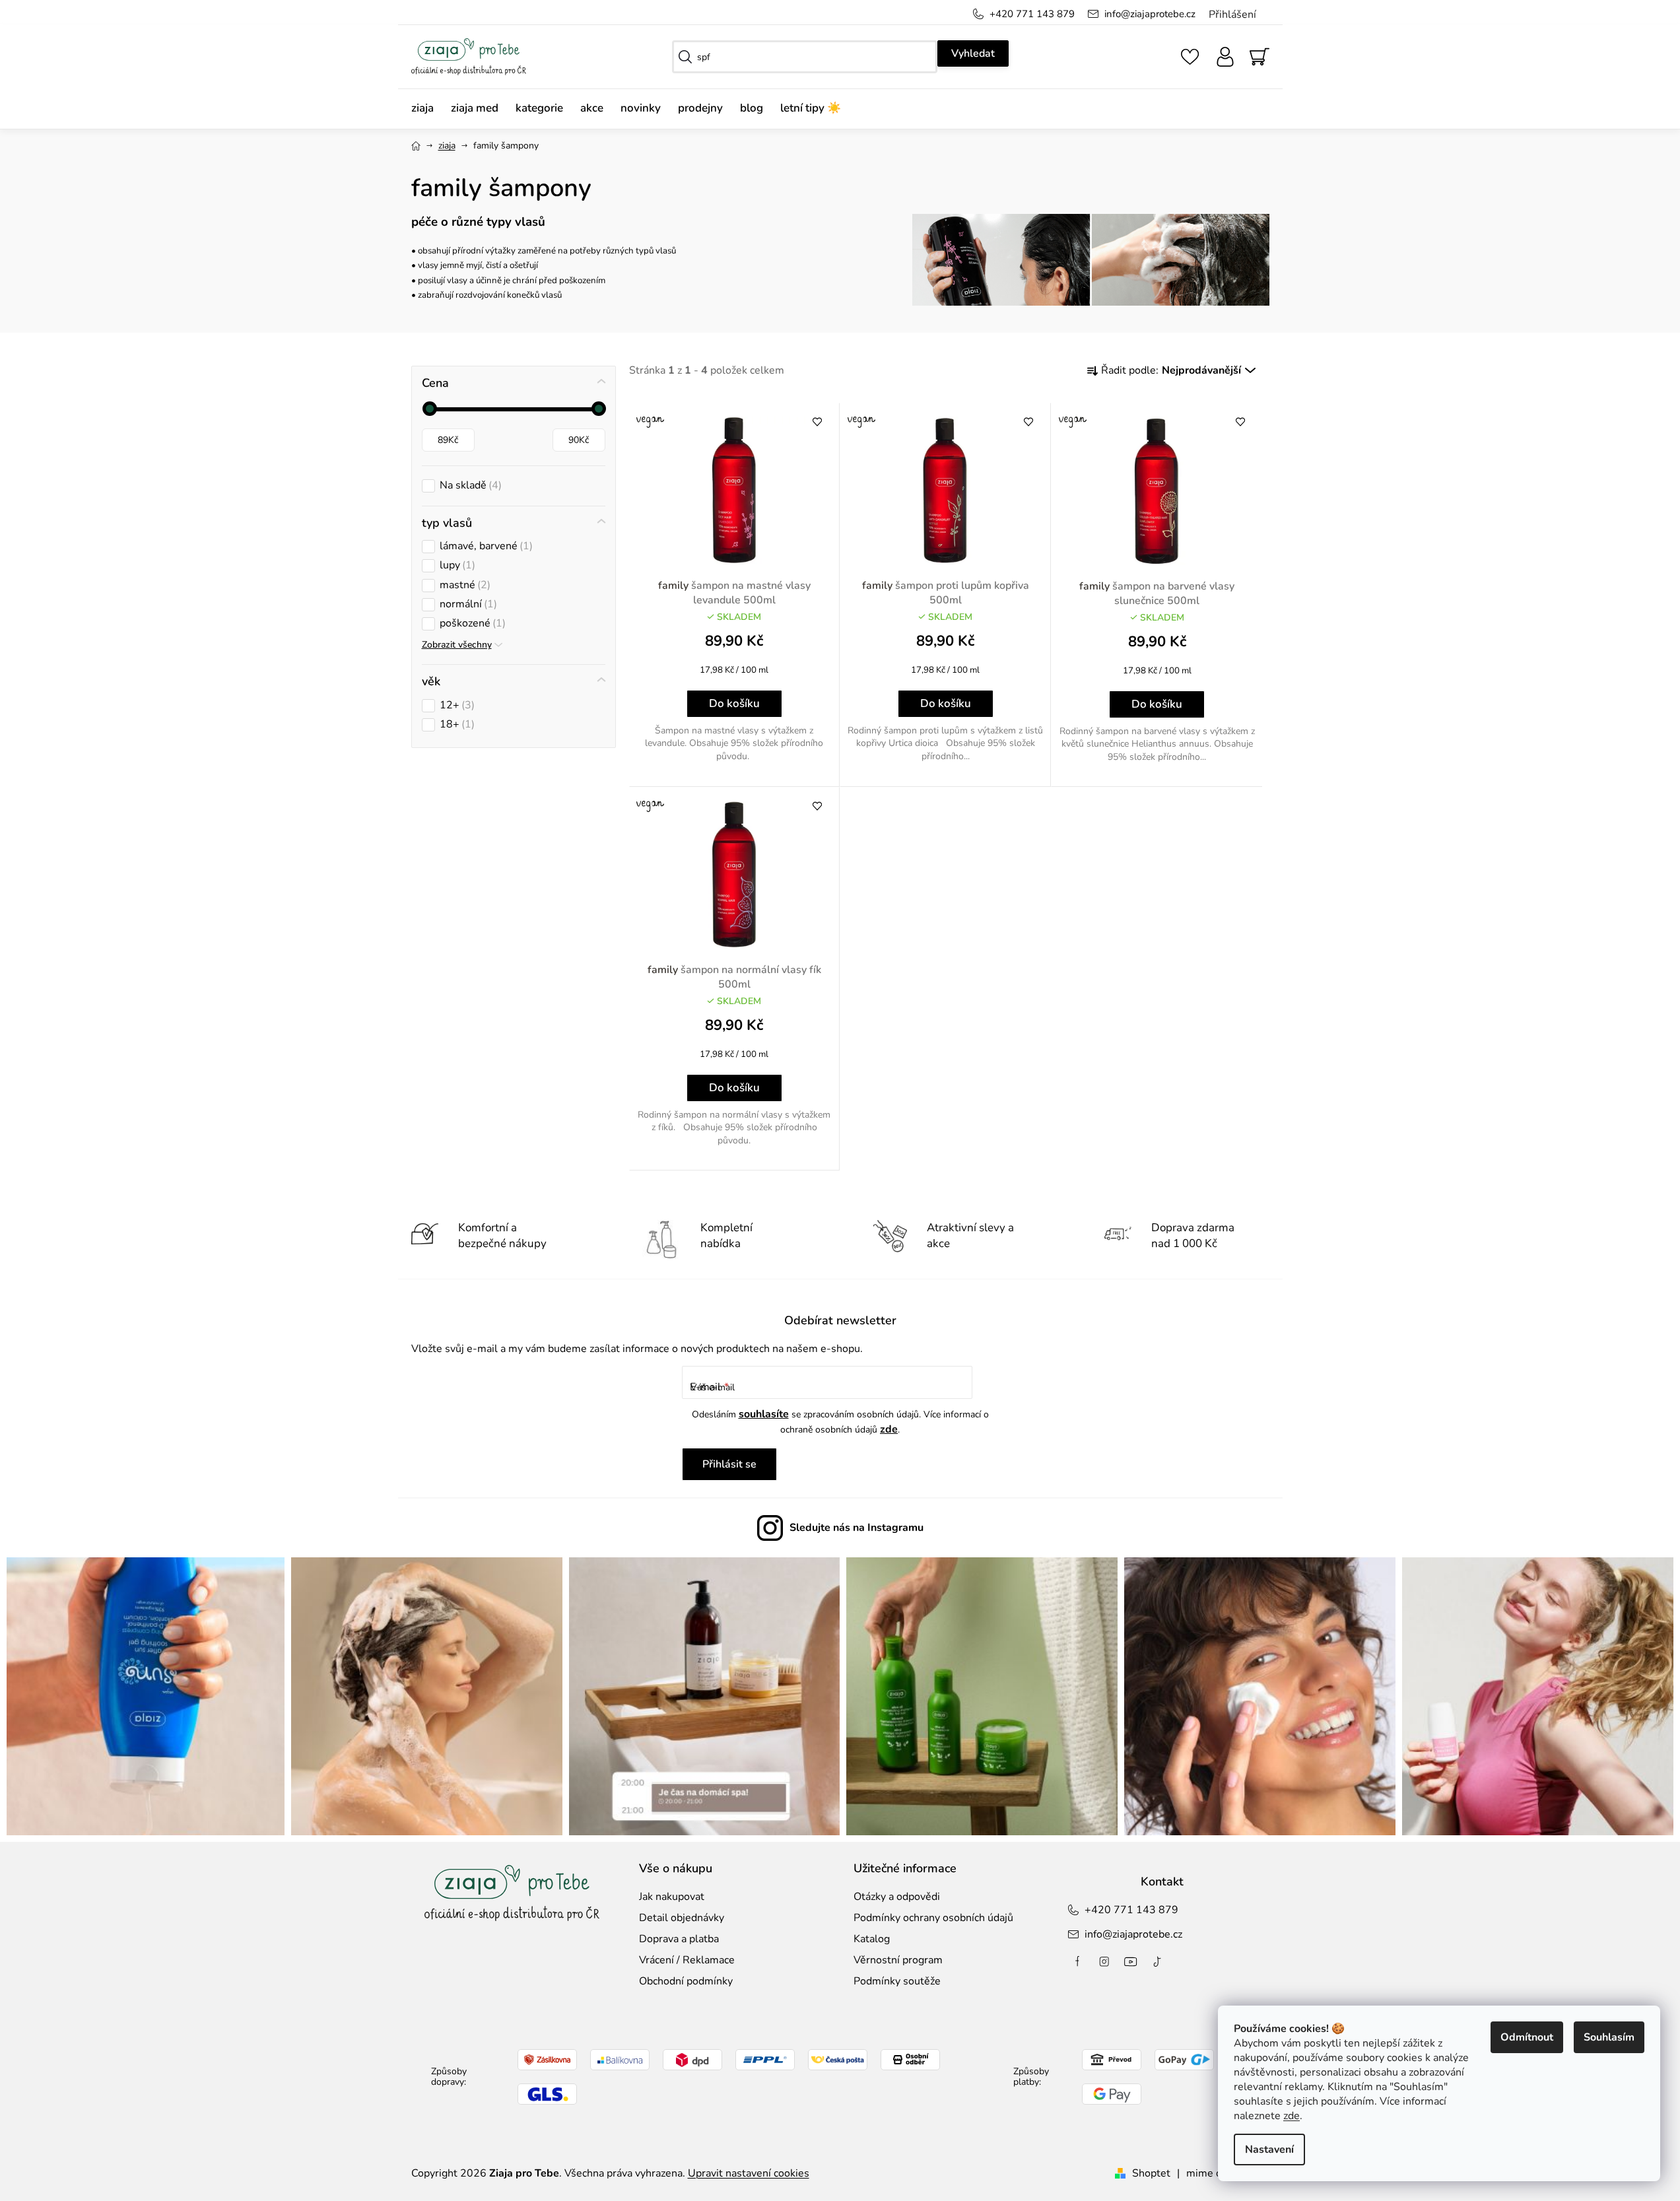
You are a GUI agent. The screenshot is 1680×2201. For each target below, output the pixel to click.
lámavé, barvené (485, 546)
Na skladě (469, 486)
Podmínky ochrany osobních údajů (933, 1918)
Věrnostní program (898, 1960)
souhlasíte (764, 1414)
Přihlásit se (729, 1464)
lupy (456, 565)
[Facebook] (1078, 1961)
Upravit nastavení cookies (749, 2173)
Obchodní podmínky (686, 1981)
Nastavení (1269, 2150)
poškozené (471, 624)
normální (467, 604)
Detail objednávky (682, 1918)
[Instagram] (1104, 1961)
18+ (455, 725)
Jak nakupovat (672, 1897)
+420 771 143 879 (1032, 14)
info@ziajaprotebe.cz (1150, 14)
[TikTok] (1157, 1961)
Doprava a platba (679, 1939)
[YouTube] (1131, 1961)
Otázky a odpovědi (897, 1897)
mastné (463, 585)
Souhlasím (1609, 2037)
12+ (455, 705)
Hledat (973, 53)
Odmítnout (1527, 2037)
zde (1292, 2116)
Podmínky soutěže (897, 1981)
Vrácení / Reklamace (687, 1960)
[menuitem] (427, 109)
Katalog (872, 1939)
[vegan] (735, 491)
